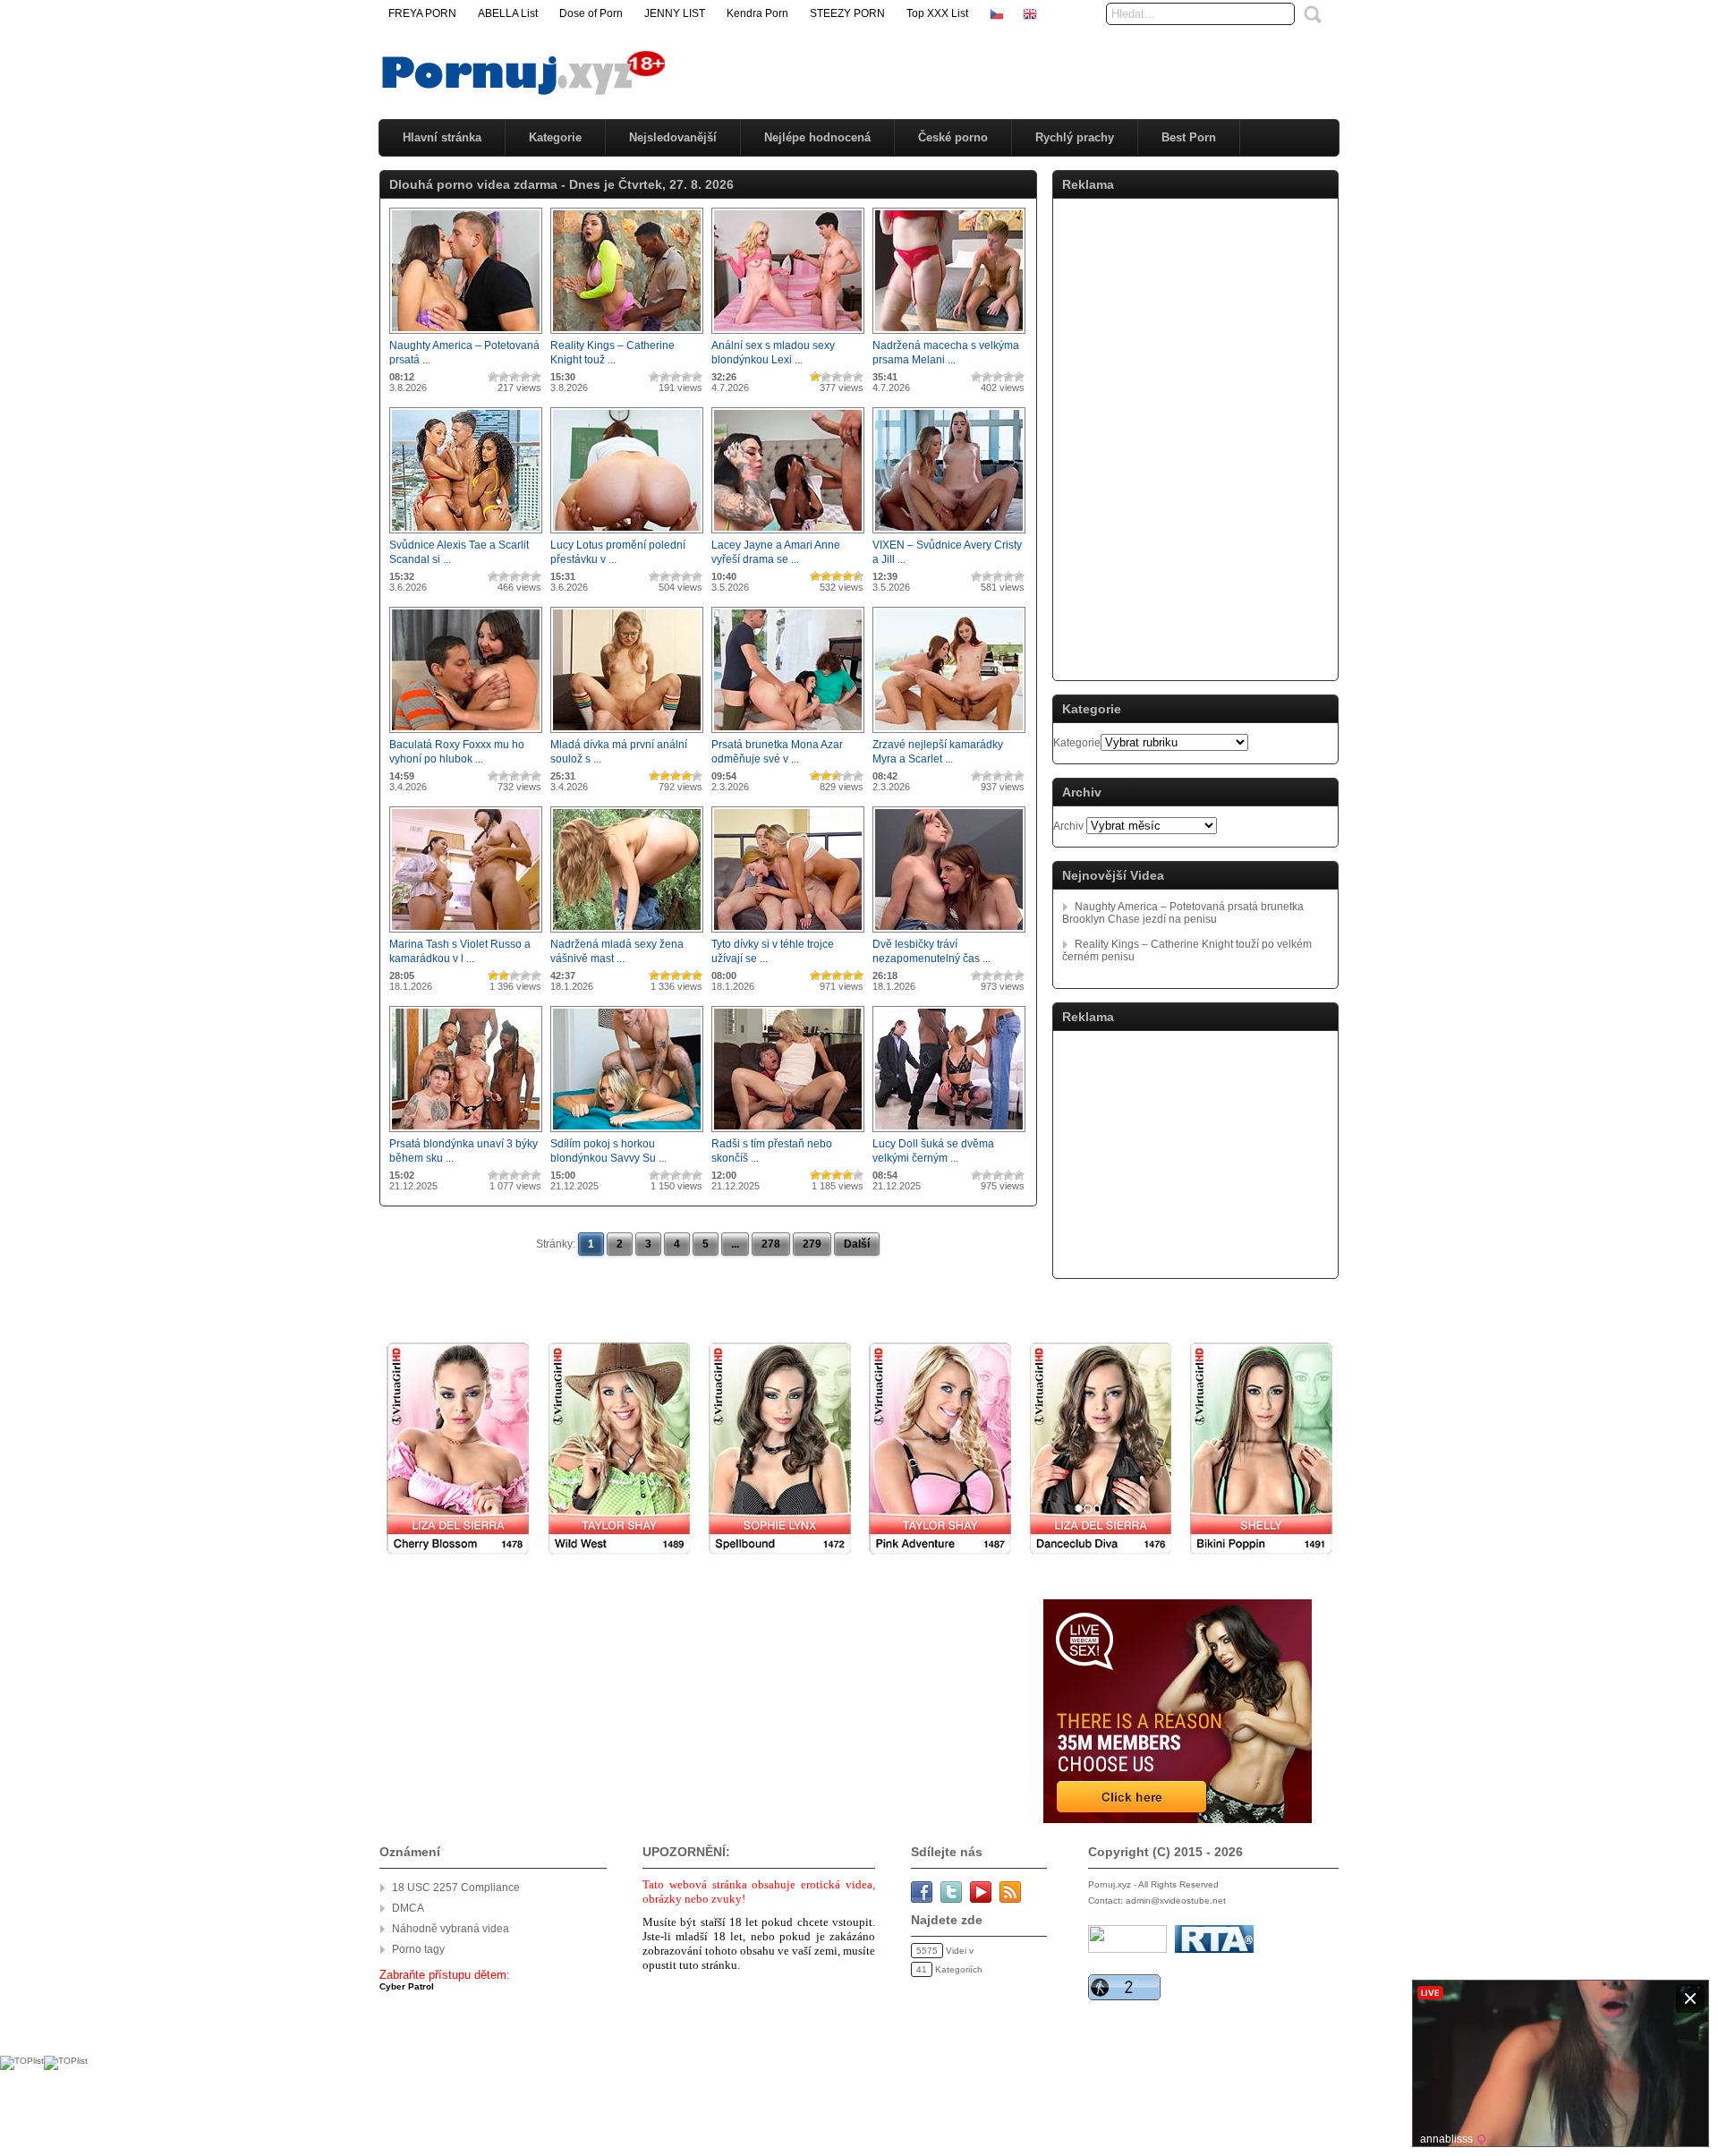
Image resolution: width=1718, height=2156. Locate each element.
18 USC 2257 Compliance (456, 1888)
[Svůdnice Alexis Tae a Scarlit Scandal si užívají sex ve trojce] (466, 534)
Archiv (1068, 826)
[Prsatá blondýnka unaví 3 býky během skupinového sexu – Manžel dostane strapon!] (466, 1133)
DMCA (408, 1908)
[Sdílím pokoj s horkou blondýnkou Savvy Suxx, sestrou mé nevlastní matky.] (627, 1133)
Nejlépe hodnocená (817, 137)
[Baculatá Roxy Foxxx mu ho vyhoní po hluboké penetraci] (466, 734)
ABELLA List (508, 13)
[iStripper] (859, 1564)
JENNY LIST (675, 13)
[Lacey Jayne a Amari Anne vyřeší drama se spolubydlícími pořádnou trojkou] (788, 534)
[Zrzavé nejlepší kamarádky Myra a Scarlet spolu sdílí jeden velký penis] (949, 734)
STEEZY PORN (847, 13)
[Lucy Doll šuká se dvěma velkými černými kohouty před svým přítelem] (949, 1133)
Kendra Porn (757, 13)
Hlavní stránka (442, 137)
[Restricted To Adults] (1214, 1950)
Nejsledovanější (673, 137)
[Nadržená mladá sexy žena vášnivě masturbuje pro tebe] (627, 933)
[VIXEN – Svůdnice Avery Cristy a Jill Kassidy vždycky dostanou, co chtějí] (949, 534)
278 (771, 1244)
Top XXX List (937, 13)
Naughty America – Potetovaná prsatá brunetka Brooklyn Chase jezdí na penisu (1183, 913)
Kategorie (555, 137)
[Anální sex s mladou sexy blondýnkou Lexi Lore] (788, 335)
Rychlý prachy (1075, 137)
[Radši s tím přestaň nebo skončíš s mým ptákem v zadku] (788, 1133)
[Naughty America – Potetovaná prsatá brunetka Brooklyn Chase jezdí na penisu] (466, 335)
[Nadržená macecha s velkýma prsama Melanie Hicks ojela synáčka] (949, 335)
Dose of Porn (591, 13)
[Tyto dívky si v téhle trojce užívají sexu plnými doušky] (788, 933)
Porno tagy (418, 1949)
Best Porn (1189, 137)
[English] (1030, 13)
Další (857, 1244)
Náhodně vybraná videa (451, 1929)
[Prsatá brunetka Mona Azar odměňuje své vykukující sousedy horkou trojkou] (788, 734)
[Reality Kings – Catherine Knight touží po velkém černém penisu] (627, 335)
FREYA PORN (422, 13)
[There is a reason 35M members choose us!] (1176, 1819)
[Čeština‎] (997, 13)
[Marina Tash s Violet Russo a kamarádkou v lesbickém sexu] (466, 933)
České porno (953, 137)
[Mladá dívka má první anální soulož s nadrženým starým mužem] (627, 734)
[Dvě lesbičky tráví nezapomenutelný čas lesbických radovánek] (949, 933)
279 (812, 1244)
